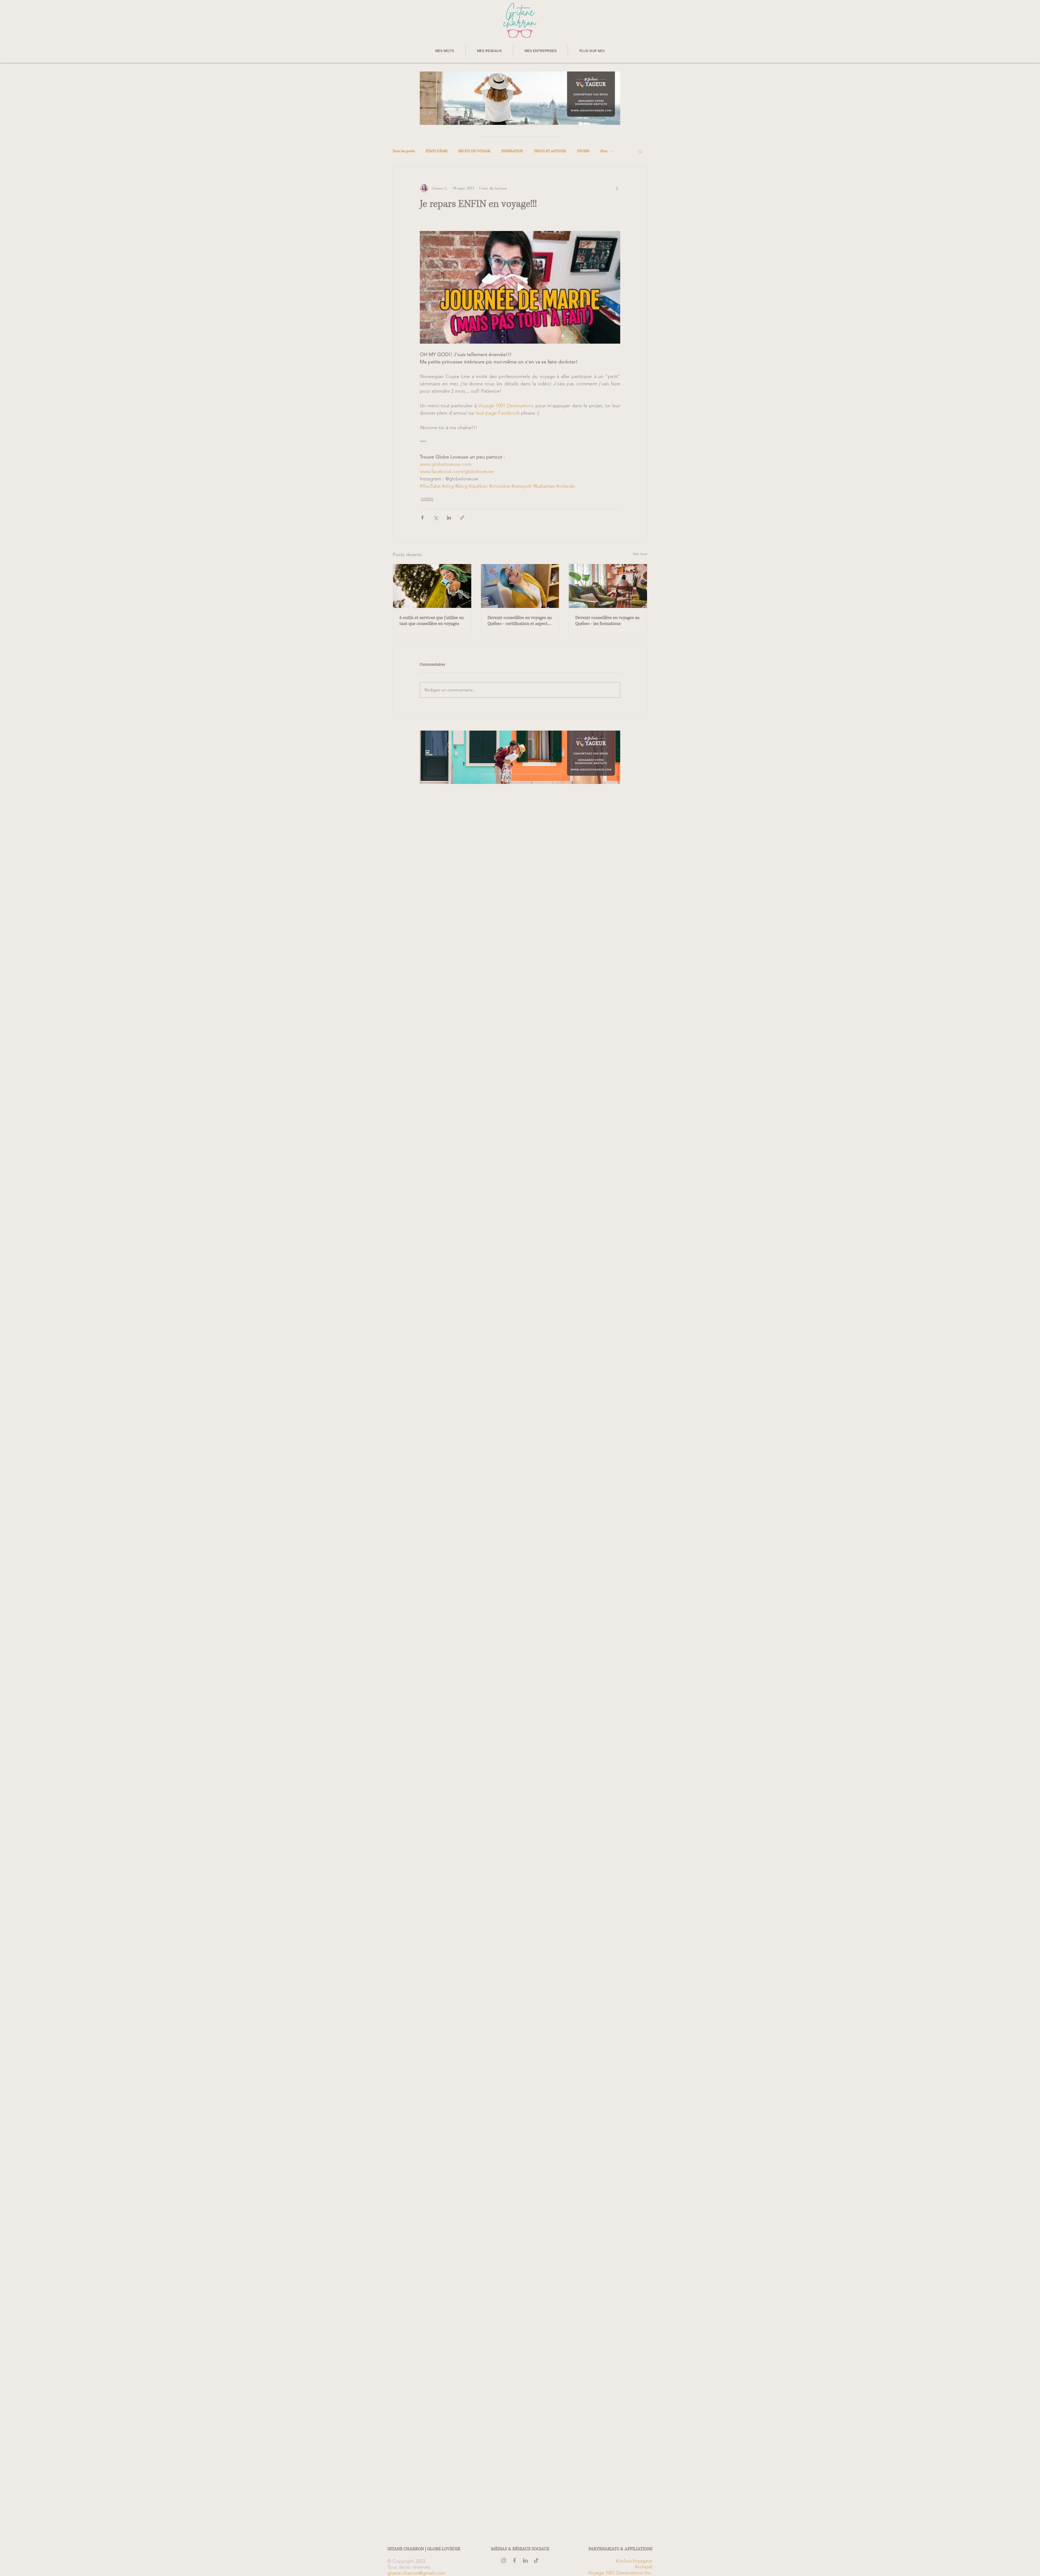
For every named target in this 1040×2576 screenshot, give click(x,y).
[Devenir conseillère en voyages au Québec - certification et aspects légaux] (520, 586)
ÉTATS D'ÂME (437, 151)
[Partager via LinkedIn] (449, 518)
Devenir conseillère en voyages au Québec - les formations (607, 621)
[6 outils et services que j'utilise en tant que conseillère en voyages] (432, 586)
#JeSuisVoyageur (634, 2561)
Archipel (643, 2567)
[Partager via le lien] (462, 518)
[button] (445, 51)
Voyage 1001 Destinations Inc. (620, 2573)
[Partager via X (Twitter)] (436, 518)
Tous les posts (404, 151)
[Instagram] (504, 2560)
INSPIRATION (512, 151)
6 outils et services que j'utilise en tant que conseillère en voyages (432, 621)
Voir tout (640, 554)
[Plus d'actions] (617, 188)
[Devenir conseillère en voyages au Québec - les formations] (608, 586)
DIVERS (583, 151)
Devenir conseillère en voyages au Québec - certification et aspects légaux (520, 621)
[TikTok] (536, 2560)
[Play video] (520, 287)
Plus (604, 151)
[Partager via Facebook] (422, 518)
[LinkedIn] (525, 2560)
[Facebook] (514, 2560)
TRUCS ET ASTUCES (550, 151)
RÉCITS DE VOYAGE (474, 151)
